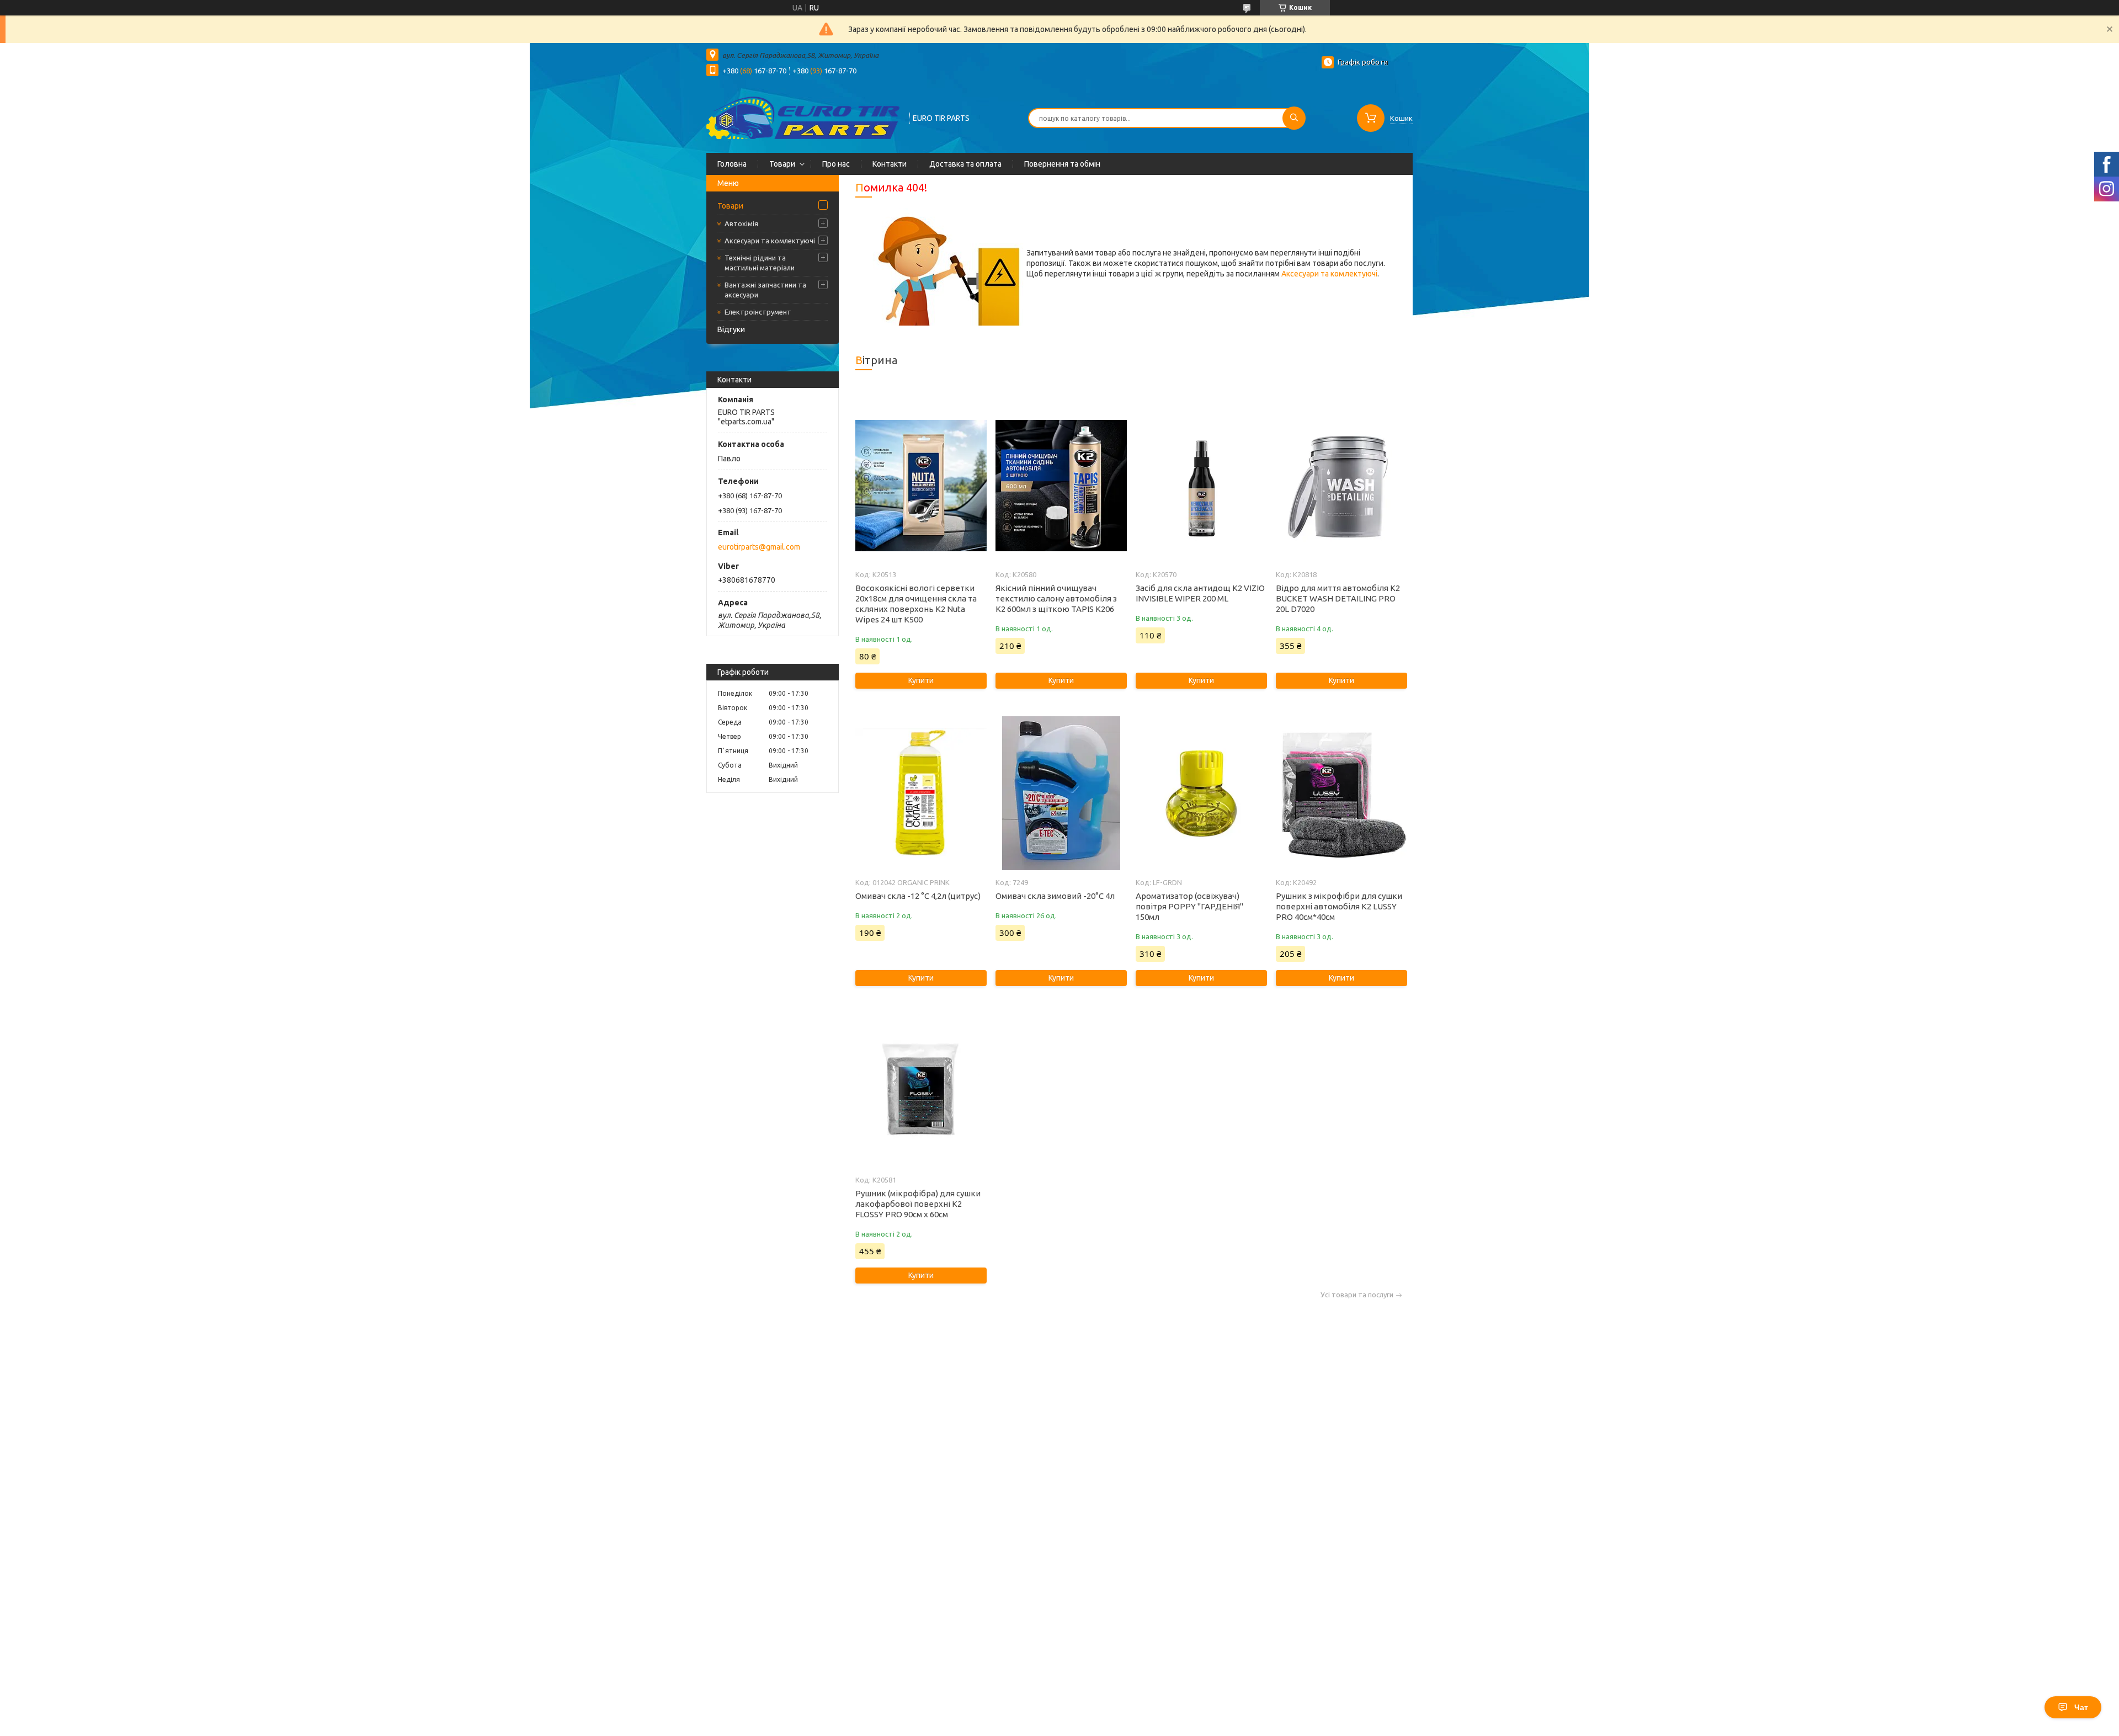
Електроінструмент (758, 312)
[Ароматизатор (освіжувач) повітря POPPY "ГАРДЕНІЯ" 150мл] (1201, 794)
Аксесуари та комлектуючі (770, 241)
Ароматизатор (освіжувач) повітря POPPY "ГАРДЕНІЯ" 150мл (1189, 906)
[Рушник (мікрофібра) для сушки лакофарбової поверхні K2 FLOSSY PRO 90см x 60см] (921, 1091)
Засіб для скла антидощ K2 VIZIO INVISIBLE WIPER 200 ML (1200, 593)
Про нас (836, 164)
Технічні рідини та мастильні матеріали (760, 263)
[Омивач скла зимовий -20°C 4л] (1061, 794)
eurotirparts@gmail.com (759, 547)
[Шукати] (1294, 118)
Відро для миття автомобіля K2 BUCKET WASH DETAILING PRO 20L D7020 (1338, 598)
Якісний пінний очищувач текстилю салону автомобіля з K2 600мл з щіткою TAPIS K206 (1056, 598)
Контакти (890, 164)
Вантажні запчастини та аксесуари (765, 290)
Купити (921, 680)
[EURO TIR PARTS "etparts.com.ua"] (803, 117)
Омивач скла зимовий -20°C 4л (1055, 896)
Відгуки (731, 329)
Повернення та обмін (1062, 164)
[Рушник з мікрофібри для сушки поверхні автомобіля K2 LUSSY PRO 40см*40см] (1341, 794)
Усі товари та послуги (1357, 1295)
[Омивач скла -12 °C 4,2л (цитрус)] (921, 794)
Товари (782, 164)
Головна (732, 164)
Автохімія (741, 223)
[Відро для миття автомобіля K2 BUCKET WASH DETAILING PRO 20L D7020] (1341, 486)
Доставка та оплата (965, 164)
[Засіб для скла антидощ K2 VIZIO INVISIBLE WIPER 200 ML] (1201, 486)
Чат (2081, 1707)
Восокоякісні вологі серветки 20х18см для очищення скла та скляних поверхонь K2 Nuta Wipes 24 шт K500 (916, 604)
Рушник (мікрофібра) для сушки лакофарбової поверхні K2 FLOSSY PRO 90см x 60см (918, 1204)
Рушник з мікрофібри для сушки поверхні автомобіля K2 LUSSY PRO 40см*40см (1339, 906)
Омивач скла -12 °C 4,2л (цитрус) (918, 896)
